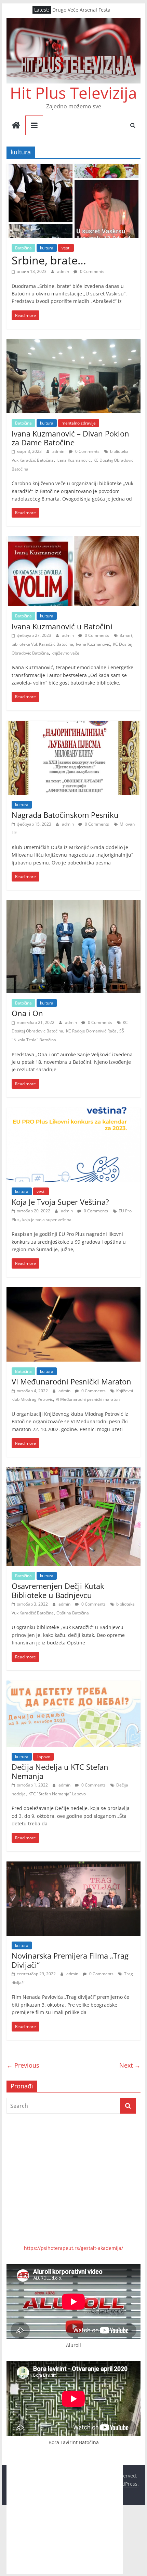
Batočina (23, 248)
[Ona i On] (73, 904)
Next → (130, 2065)
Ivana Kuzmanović (73, 460)
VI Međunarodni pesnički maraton (88, 1399)
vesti (66, 248)
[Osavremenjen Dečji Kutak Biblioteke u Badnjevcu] (73, 1471)
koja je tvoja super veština (47, 1220)
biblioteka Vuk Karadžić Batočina (42, 644)
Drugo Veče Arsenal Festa (81, 11)
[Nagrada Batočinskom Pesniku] (73, 725)
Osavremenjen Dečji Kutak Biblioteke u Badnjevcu (58, 1590)
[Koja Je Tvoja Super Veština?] (73, 1111)
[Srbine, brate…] (73, 168)
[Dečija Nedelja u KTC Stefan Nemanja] (73, 1685)
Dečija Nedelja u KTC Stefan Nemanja (60, 1771)
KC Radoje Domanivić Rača (91, 1031)
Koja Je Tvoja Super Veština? (60, 1202)
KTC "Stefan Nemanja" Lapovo (57, 1794)
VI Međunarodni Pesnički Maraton (71, 1381)
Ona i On (27, 1013)
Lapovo (43, 1757)
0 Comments (92, 271)
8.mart (126, 635)
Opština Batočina (73, 1613)
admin (64, 271)
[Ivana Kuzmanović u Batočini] (73, 540)
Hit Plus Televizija (73, 93)
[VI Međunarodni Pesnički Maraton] (73, 1291)
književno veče (65, 653)
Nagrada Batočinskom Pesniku (65, 815)
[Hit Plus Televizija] (16, 126)
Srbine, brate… (49, 260)
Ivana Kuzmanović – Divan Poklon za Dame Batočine (70, 438)
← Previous (23, 2065)
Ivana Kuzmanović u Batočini (62, 626)
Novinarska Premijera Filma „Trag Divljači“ (70, 1960)
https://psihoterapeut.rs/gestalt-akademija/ (73, 2248)
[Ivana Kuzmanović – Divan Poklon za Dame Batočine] (73, 343)
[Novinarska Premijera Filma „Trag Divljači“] (73, 1866)
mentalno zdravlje (79, 423)
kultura (47, 248)
